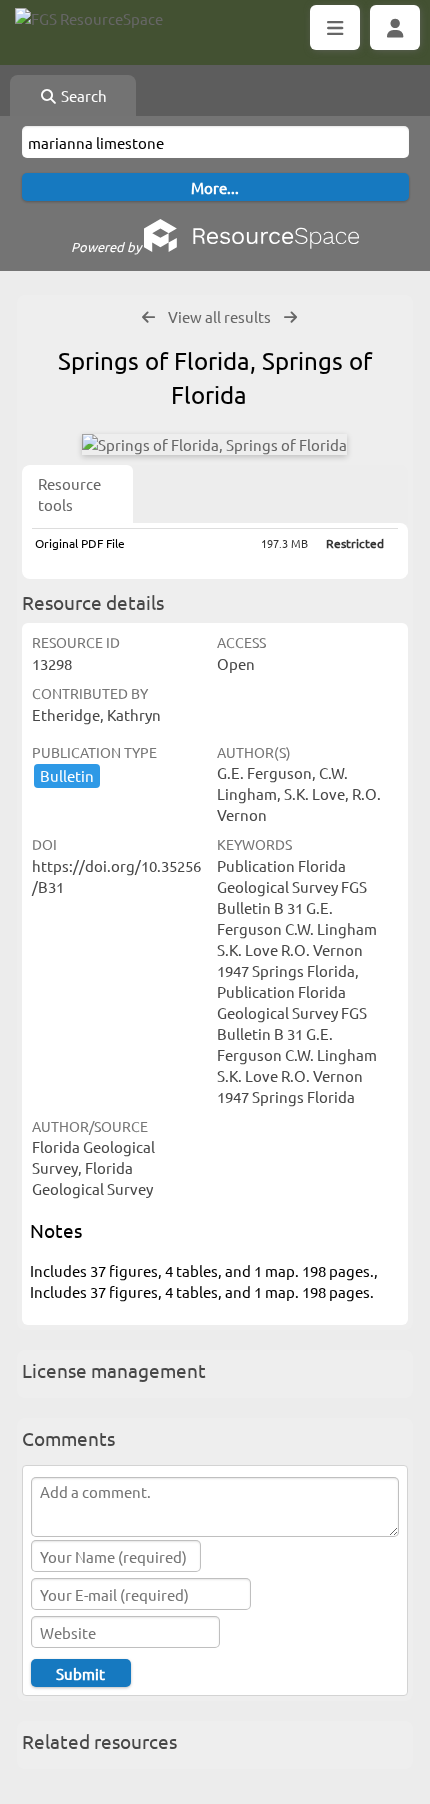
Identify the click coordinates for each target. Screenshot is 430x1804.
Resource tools (69, 494)
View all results (219, 316)
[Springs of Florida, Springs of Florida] (214, 444)
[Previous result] (148, 317)
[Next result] (290, 317)
